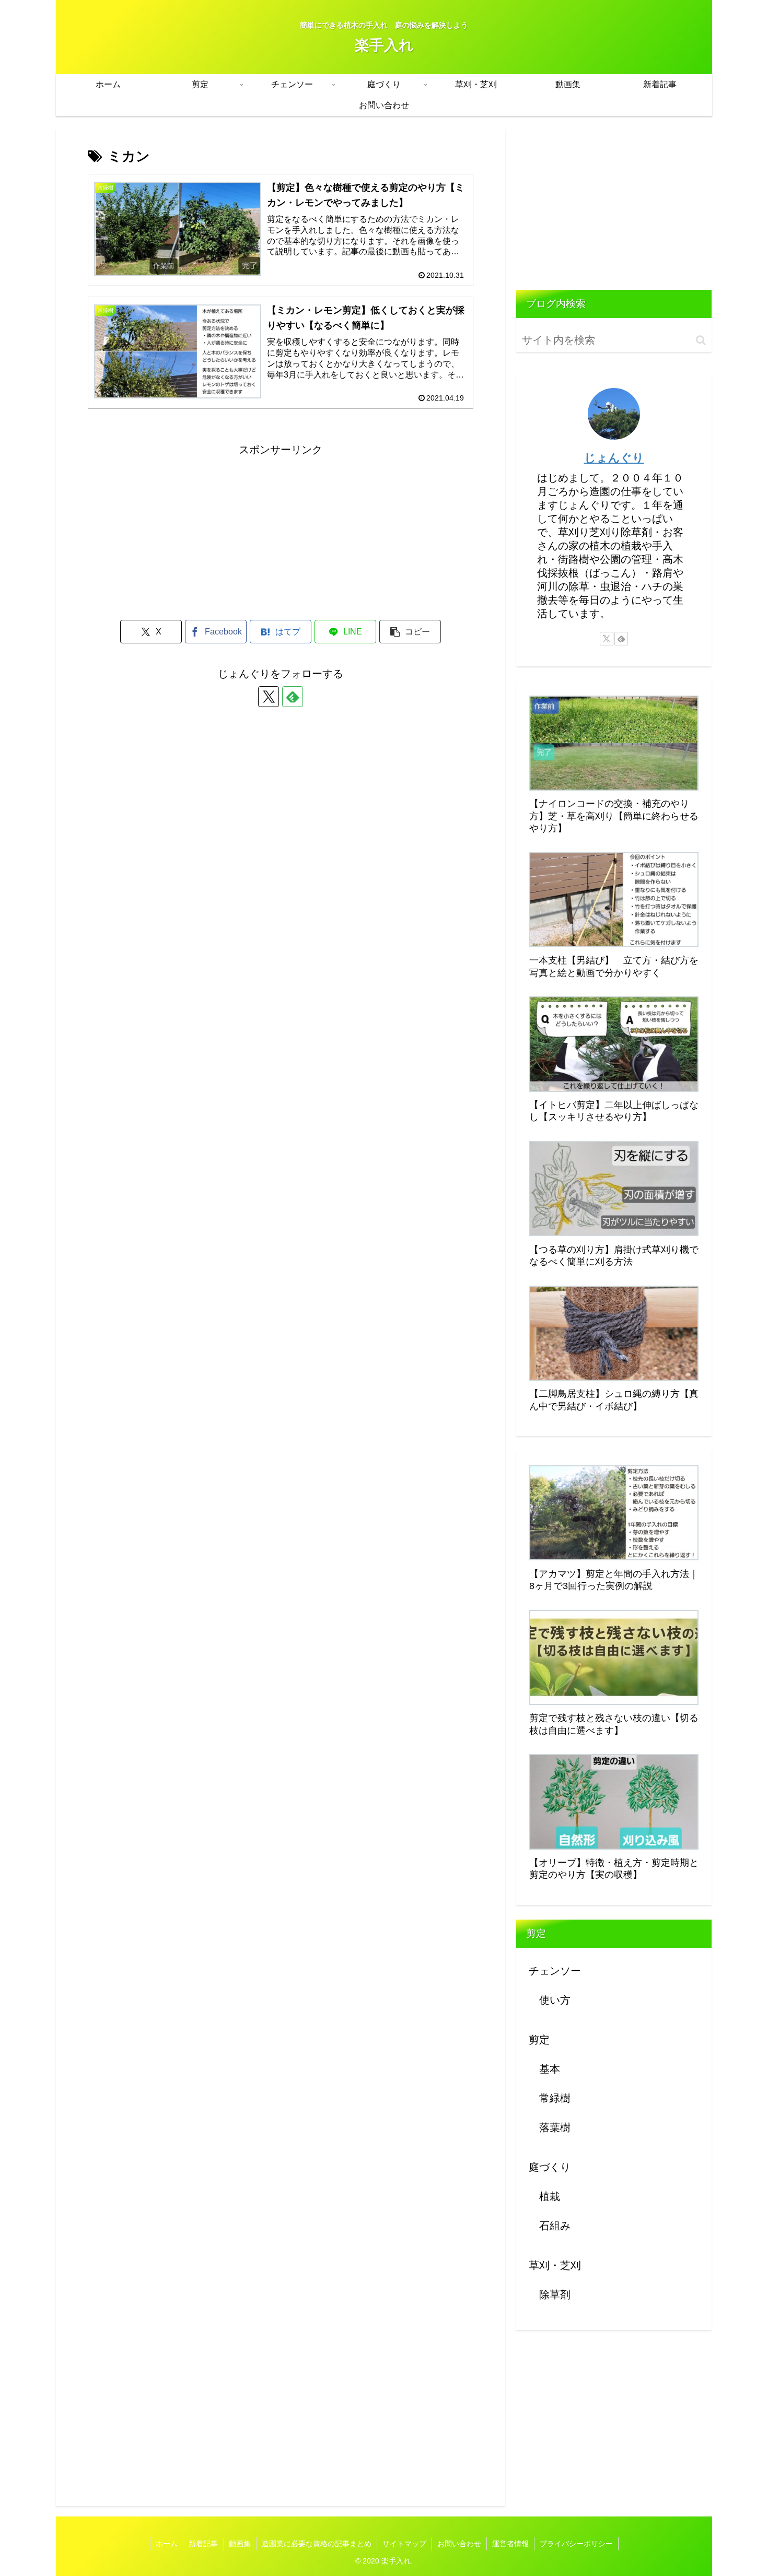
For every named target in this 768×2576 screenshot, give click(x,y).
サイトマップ (404, 2544)
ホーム (167, 2544)
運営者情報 (510, 2544)
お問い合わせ (459, 2544)
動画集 (240, 2544)
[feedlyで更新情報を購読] (293, 697)
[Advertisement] (281, 532)
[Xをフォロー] (269, 697)
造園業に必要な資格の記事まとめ (317, 2544)
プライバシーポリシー (576, 2544)
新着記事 (203, 2544)
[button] (410, 632)
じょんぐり (614, 458)
